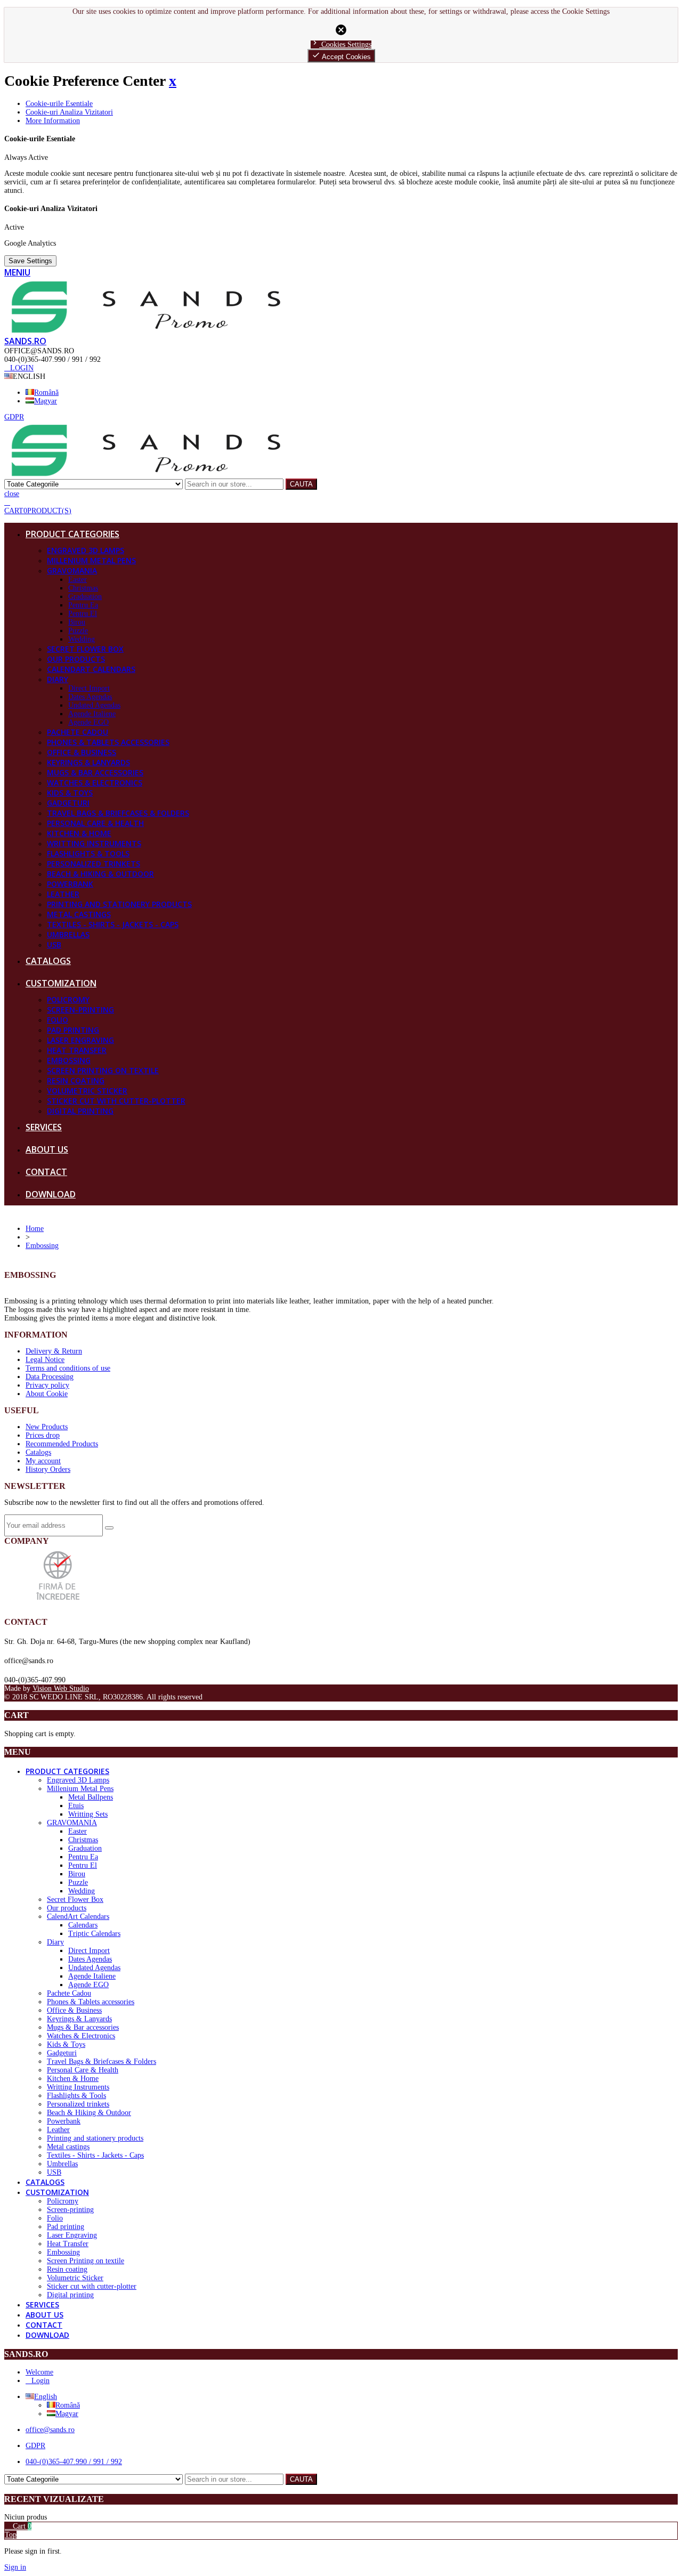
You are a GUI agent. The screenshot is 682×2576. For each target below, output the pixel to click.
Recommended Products (62, 1444)
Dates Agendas (90, 697)
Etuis (76, 1806)
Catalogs (48, 961)
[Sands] (146, 331)
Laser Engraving (80, 1040)
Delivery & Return (54, 1351)
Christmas (83, 588)
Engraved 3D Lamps (86, 550)
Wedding (82, 639)
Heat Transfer (77, 1050)
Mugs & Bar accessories (95, 772)
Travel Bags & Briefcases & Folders (118, 813)
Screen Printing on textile (103, 1070)
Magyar (46, 401)
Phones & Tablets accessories (108, 742)
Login (40, 2381)
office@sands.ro (50, 2430)
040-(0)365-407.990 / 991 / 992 (74, 2462)
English (46, 2397)
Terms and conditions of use (68, 1368)
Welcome (39, 2372)
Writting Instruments (94, 843)
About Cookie (47, 1394)
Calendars (83, 1925)
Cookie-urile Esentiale (59, 104)
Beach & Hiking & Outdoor (100, 874)
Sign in (15, 2567)
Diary (58, 679)
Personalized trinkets (94, 864)
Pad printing (73, 1030)
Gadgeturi (68, 803)
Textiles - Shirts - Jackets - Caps (113, 924)
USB (54, 945)
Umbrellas (68, 934)
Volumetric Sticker (87, 1091)
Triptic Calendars (94, 1934)
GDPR (35, 2446)
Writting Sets (88, 1814)
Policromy (68, 999)
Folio (58, 1020)
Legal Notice (45, 1360)
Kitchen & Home (79, 833)
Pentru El (83, 614)
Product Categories (72, 534)
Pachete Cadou (78, 732)
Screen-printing (80, 1010)
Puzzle (78, 631)
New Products (47, 1427)
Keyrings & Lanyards (88, 762)
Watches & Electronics (95, 783)
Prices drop (43, 1435)
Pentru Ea (83, 605)
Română (46, 392)
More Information (53, 121)
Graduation (85, 597)
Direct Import (89, 688)
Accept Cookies (341, 56)
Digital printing (80, 1111)
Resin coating (76, 1080)
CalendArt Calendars (91, 669)
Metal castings (79, 914)
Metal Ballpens (91, 1797)
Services (44, 1127)
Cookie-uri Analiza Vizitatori (69, 112)
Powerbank (70, 884)
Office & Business (82, 752)
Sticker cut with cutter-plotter (116, 1101)
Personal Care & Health (95, 823)
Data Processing (50, 1377)
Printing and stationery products (119, 904)
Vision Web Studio (61, 1688)
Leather (63, 894)
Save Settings (30, 261)
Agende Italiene (92, 714)
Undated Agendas (94, 705)
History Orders (48, 1469)
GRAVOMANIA (72, 570)
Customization (61, 983)
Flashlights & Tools (88, 853)
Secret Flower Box (85, 649)
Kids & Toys (70, 793)
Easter (78, 580)
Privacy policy (47, 1385)
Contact (46, 1172)
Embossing (69, 1060)
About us (47, 1149)
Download (51, 1194)
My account (43, 1461)
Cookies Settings (341, 44)
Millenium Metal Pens (91, 560)
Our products (76, 659)
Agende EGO (88, 722)
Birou (77, 622)
